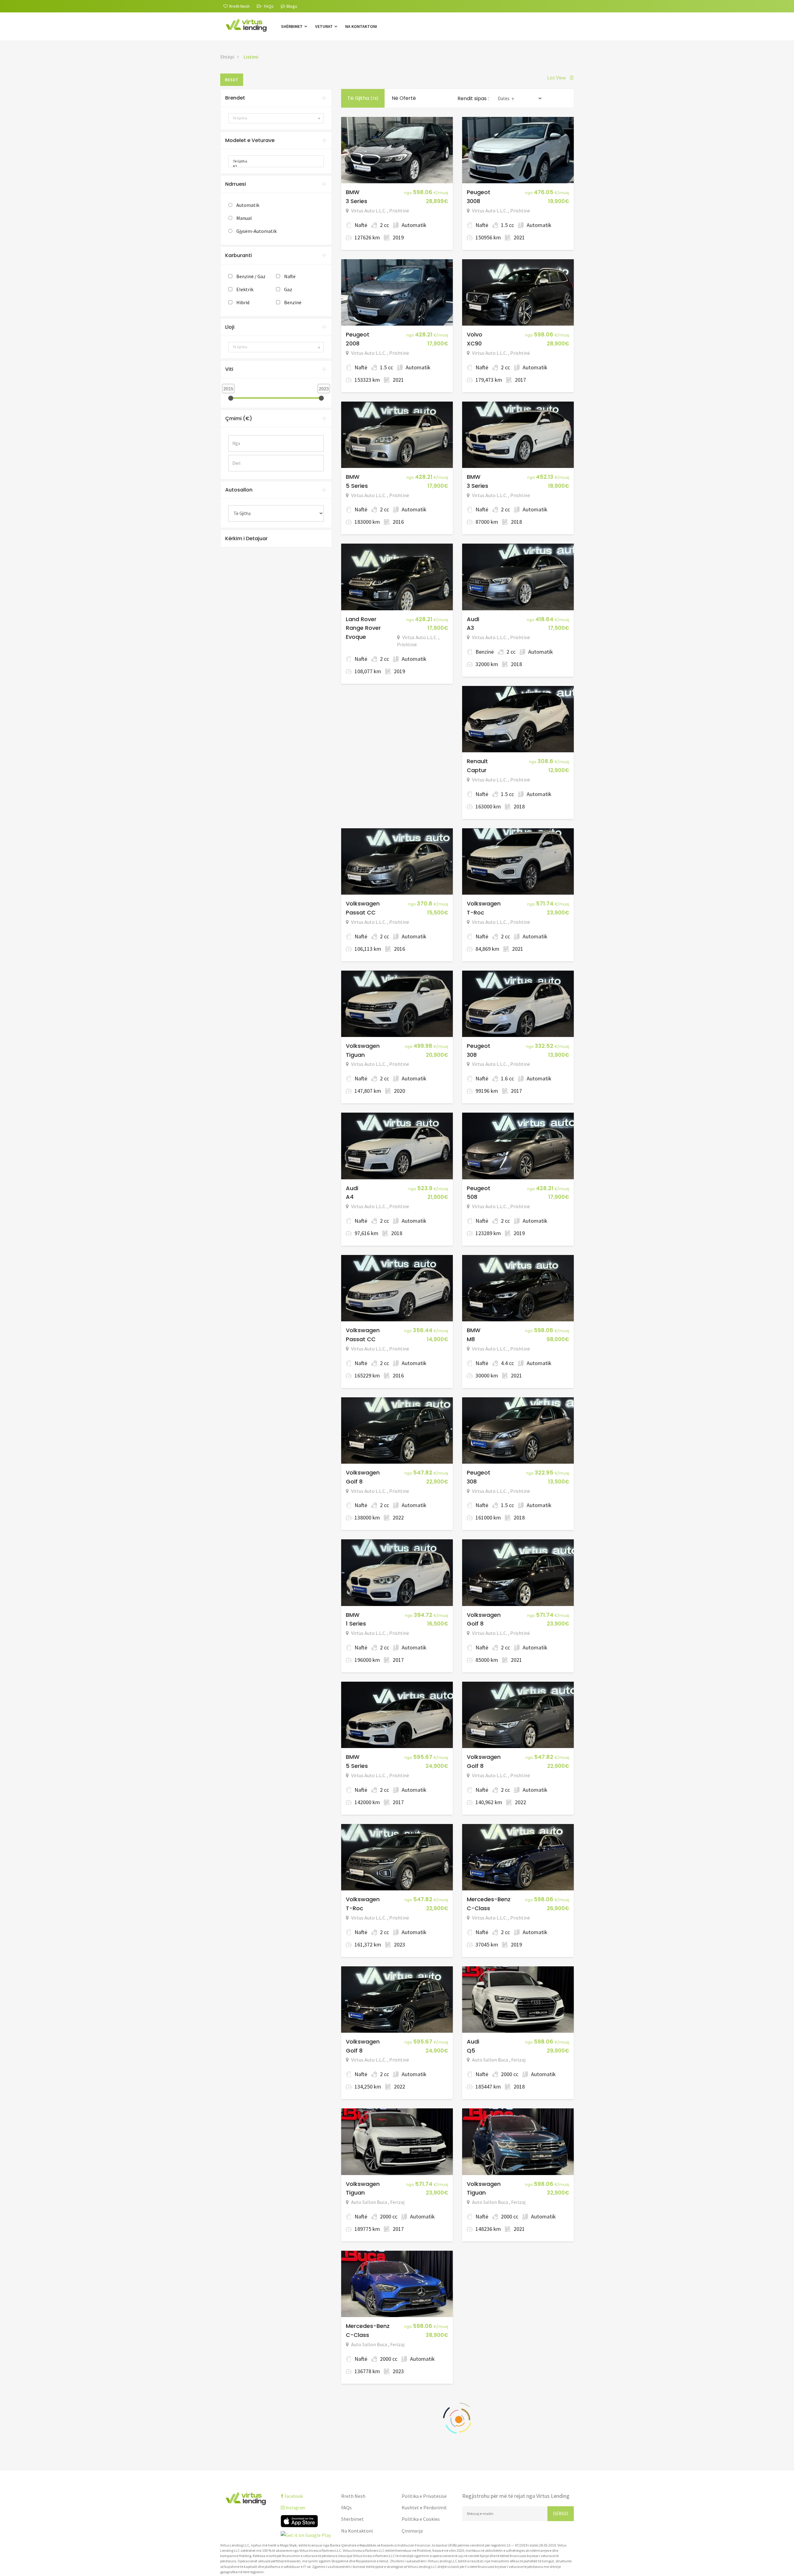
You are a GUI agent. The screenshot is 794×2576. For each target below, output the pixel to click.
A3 (470, 628)
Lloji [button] (230, 327)
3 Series (357, 201)
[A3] (274, 166)
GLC (473, 2335)
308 (472, 1055)
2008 (353, 343)
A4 (350, 1197)
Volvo (475, 334)
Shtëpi (227, 57)
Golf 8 (354, 1482)
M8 (471, 1339)
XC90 (474, 343)
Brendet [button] (235, 98)
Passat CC (361, 912)
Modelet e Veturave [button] (250, 140)
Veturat (324, 26)
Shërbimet (292, 26)
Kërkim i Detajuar (246, 538)
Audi (473, 619)
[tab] (276, 98)
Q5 (471, 2051)
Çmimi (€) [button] (239, 418)
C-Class (478, 1908)
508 (472, 1197)
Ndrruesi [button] (236, 184)
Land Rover (361, 619)
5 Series (357, 486)
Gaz (288, 289)
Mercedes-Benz (489, 1899)
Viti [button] (229, 369)
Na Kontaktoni (361, 26)
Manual (244, 218)
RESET (232, 80)
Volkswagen (363, 903)
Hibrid (243, 302)
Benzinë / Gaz (251, 276)
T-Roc (475, 912)
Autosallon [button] (239, 490)
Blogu (292, 6)
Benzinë (293, 302)
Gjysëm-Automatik (256, 231)
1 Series (356, 1624)
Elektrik (245, 289)
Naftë (290, 276)
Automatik (248, 205)
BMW (353, 192)
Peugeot (479, 192)
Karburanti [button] (239, 255)
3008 (473, 201)
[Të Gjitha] (274, 161)
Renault (477, 761)
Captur (477, 770)
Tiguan (355, 1055)
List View (560, 78)
